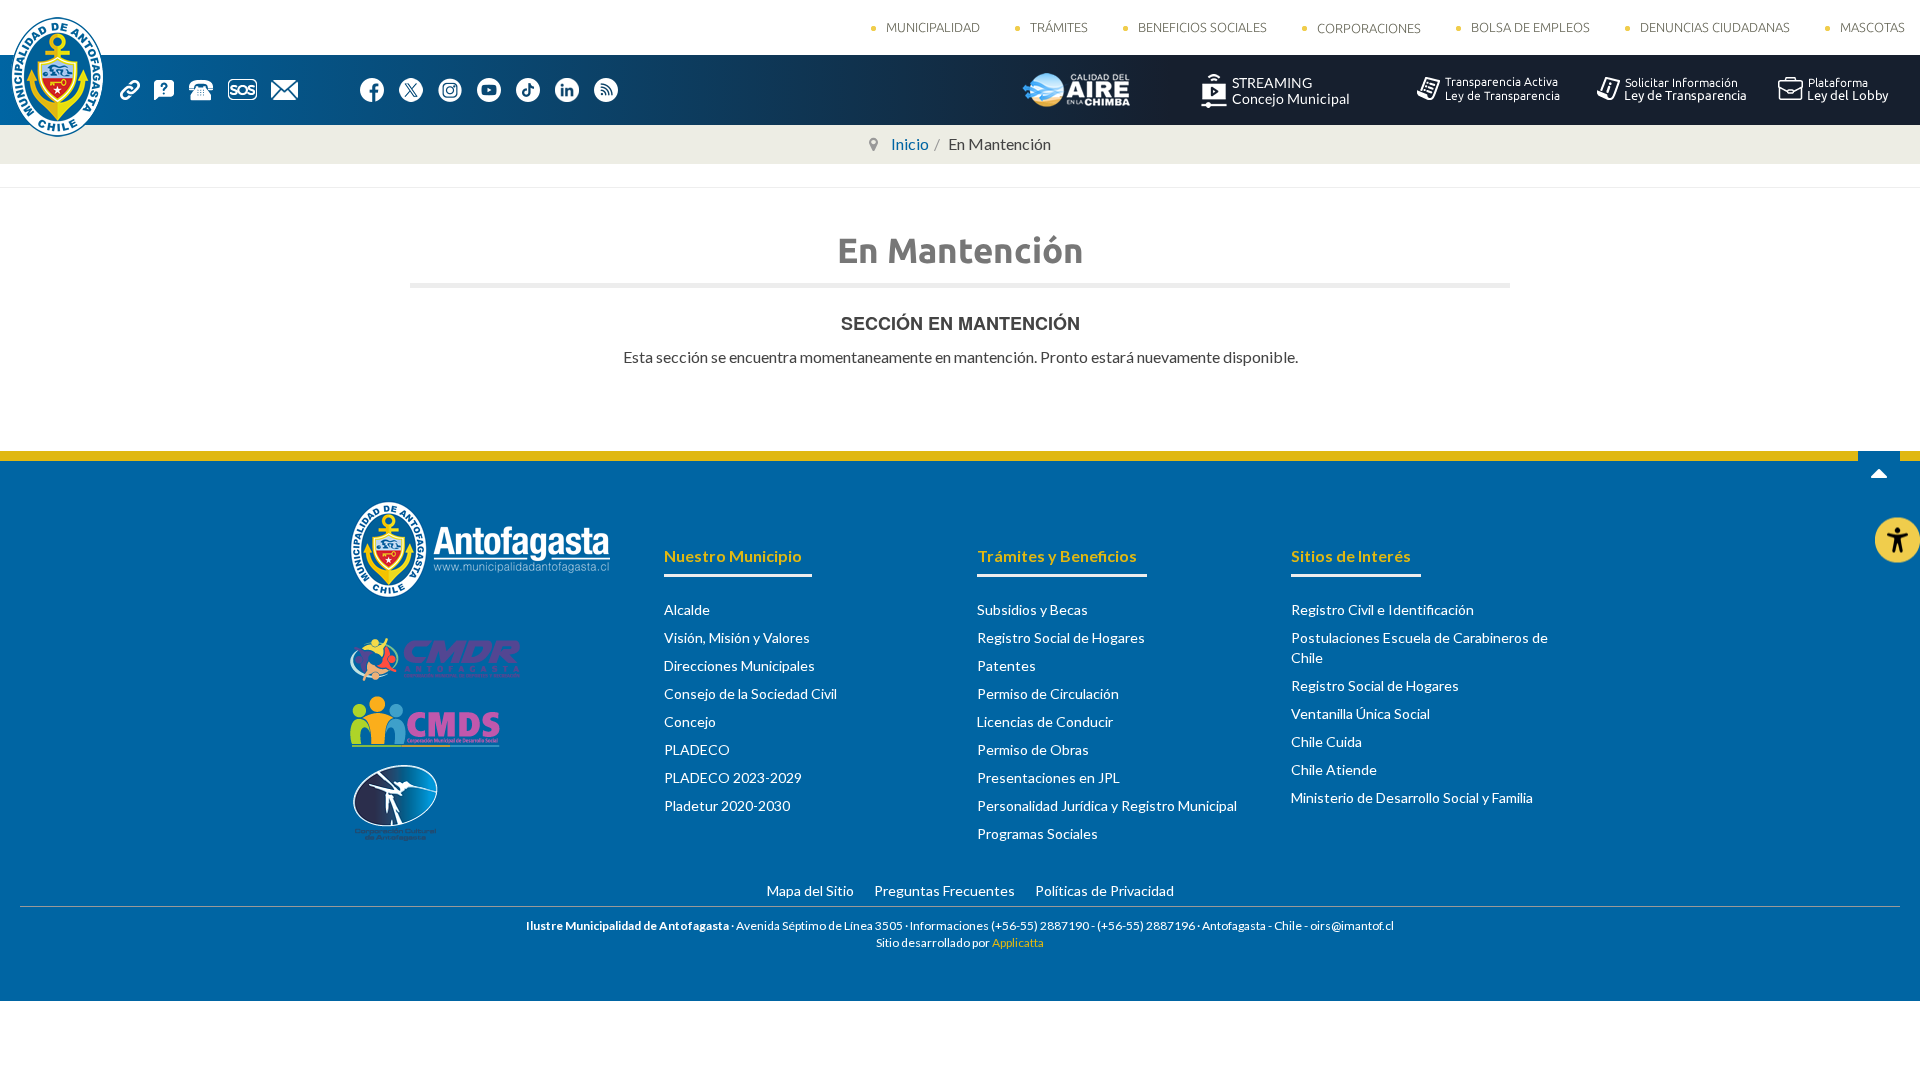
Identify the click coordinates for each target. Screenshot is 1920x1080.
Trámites (1059, 27)
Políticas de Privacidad (1104, 890)
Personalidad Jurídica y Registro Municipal (1107, 805)
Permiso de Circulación (1048, 693)
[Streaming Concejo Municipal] (1275, 89)
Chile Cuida (1326, 741)
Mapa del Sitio (810, 890)
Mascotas (1872, 27)
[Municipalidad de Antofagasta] (57, 77)
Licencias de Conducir (1045, 721)
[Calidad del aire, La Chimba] (1076, 89)
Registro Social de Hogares (1061, 637)
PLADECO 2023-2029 (733, 777)
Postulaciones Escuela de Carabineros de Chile (1419, 647)
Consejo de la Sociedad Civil (750, 693)
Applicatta (1018, 942)
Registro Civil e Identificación (1382, 609)
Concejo (690, 721)
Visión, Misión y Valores (737, 637)
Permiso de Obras (1033, 749)
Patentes (1006, 665)
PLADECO (697, 749)
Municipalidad (933, 27)
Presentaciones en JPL (1048, 777)
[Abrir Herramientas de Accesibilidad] (1897, 540)
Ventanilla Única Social (1360, 713)
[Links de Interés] (137, 88)
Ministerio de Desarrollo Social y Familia (1412, 797)
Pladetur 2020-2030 (727, 805)
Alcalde (687, 609)
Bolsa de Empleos (1530, 27)
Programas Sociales (1037, 833)
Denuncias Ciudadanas (1715, 27)
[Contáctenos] (291, 88)
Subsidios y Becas (1032, 609)
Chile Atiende (1334, 769)
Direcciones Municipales (739, 665)
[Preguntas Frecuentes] (171, 88)
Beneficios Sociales (1202, 27)
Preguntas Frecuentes (944, 890)
